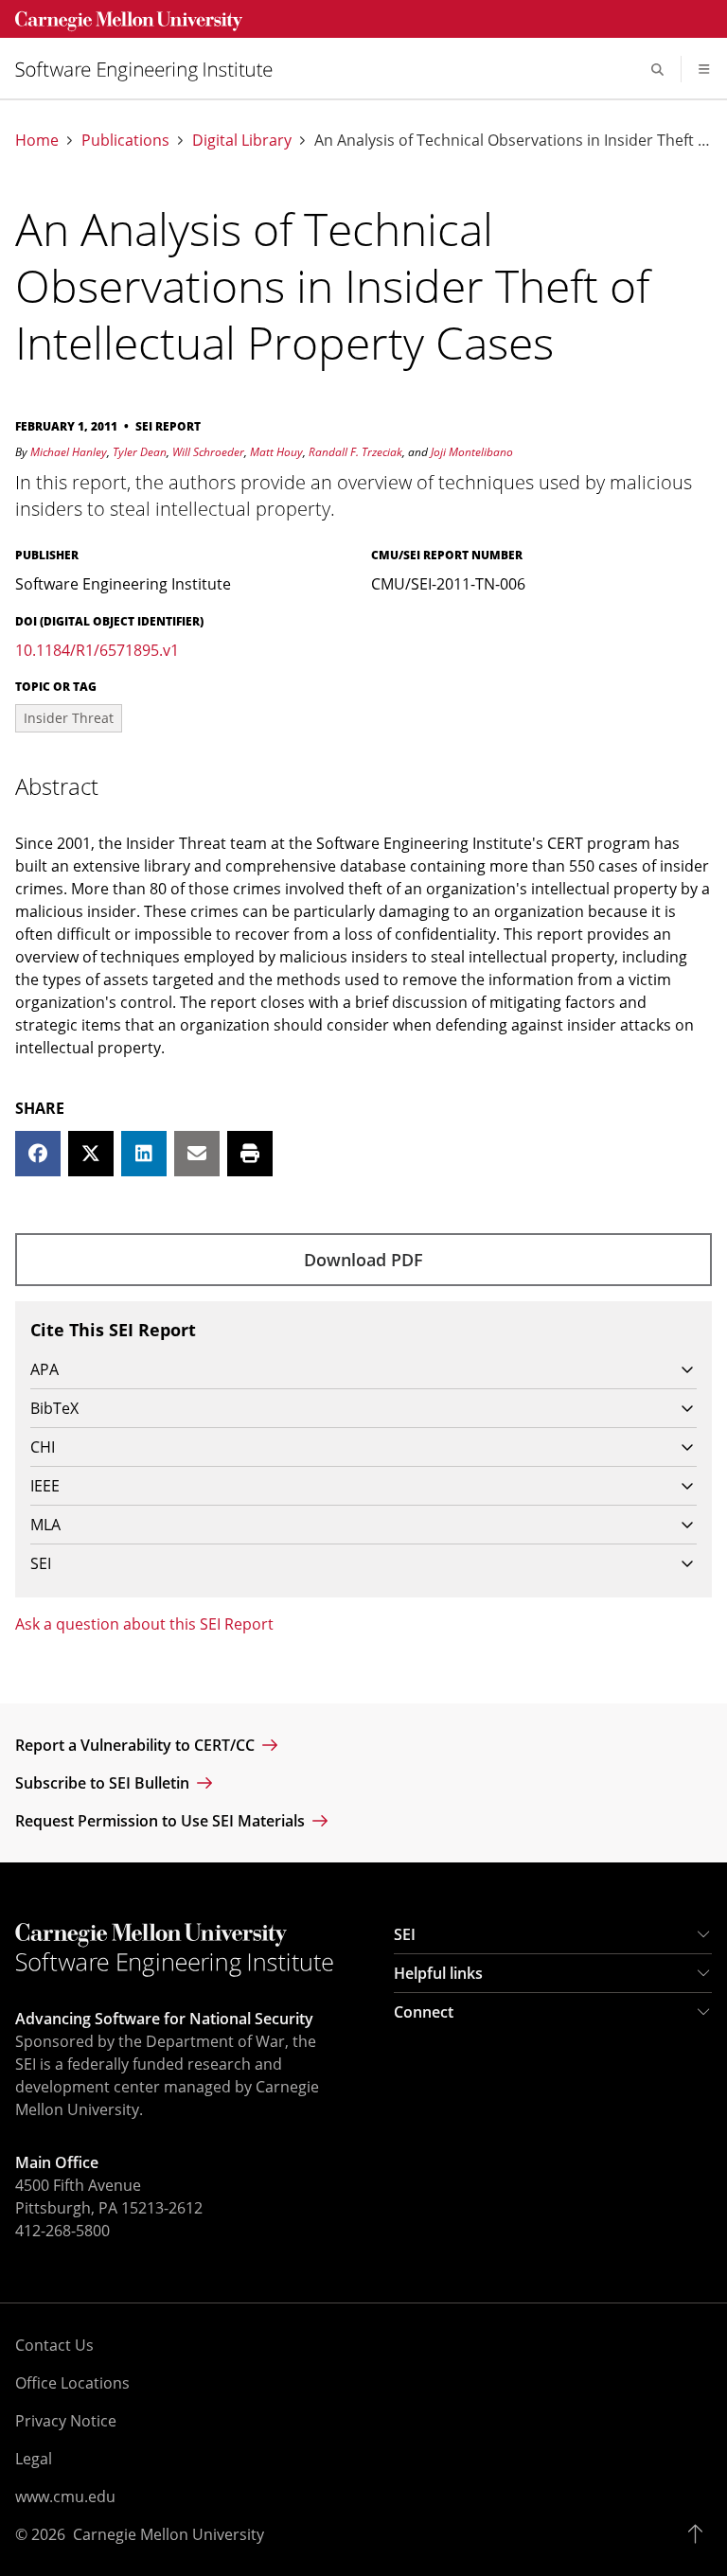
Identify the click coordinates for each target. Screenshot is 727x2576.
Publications (125, 141)
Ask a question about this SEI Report (144, 1624)
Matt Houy (276, 452)
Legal (34, 2459)
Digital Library (242, 141)
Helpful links (438, 1973)
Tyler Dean (140, 452)
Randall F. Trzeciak (355, 452)
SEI (405, 1934)
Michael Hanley (69, 452)
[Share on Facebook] (38, 1154)
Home (37, 141)
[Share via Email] (197, 1154)
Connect (424, 2012)
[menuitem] (151, 70)
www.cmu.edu (65, 2497)
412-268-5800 (62, 2231)
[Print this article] (250, 1154)
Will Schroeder (208, 452)
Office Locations (72, 2383)
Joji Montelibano (472, 452)
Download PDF (363, 1260)
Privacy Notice (66, 2421)
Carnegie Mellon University (168, 2534)
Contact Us (54, 2345)
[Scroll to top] (700, 2534)
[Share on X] (91, 1154)
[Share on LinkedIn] (144, 1154)
